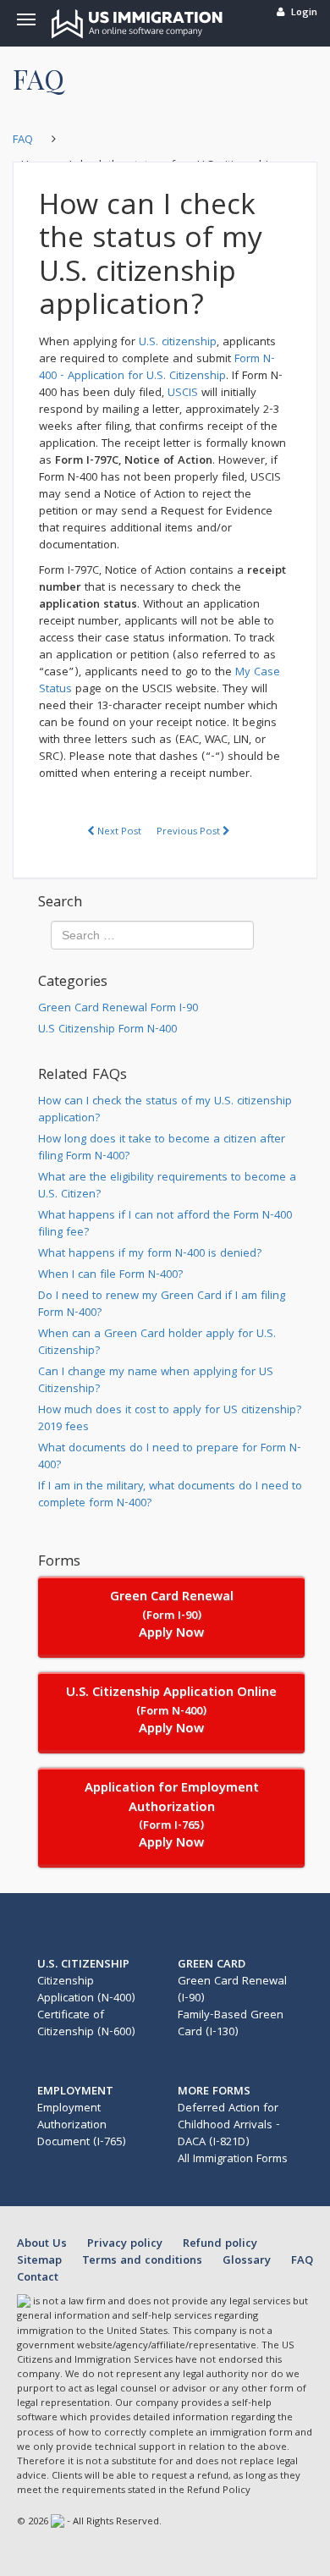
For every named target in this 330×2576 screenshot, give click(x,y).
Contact (38, 2278)
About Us (44, 2244)
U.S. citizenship (178, 343)
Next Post (118, 832)
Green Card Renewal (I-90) (232, 1990)
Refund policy (220, 2244)
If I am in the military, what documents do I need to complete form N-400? (170, 1495)
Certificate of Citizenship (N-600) (86, 2024)
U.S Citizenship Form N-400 (107, 1030)
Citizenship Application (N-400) (86, 1990)
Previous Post (190, 832)
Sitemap (41, 2261)
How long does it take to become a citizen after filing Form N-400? (162, 1148)
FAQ (302, 2261)
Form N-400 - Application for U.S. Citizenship (157, 368)
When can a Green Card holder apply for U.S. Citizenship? (157, 1343)
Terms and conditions (144, 2261)
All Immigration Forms (233, 2160)
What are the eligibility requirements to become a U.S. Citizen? (167, 1186)
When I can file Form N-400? (111, 1275)
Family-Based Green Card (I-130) (231, 2024)
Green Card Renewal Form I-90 (118, 1009)
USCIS (183, 394)
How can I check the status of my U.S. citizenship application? (165, 1110)
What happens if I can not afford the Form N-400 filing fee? (165, 1225)
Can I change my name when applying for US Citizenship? (156, 1381)
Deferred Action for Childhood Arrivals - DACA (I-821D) (229, 2126)
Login (304, 13)
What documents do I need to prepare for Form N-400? (170, 1457)
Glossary (248, 2261)
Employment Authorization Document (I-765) (82, 2126)
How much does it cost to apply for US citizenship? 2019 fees (170, 1419)
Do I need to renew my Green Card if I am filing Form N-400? (162, 1305)
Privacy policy (126, 2244)
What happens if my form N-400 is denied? (150, 1254)
